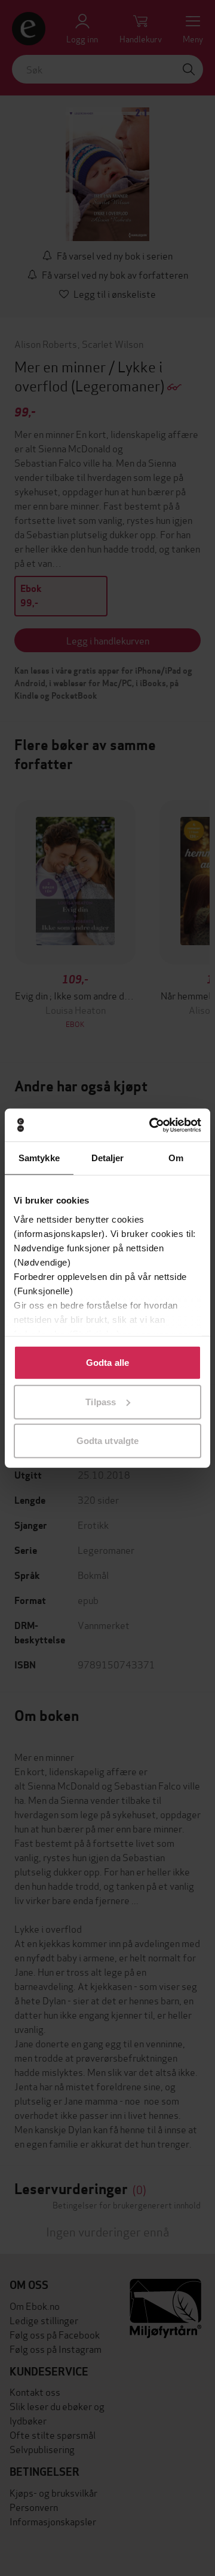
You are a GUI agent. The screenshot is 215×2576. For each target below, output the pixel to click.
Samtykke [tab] (39, 1158)
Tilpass (101, 1401)
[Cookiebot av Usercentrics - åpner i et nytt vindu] (152, 1125)
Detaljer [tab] (108, 1158)
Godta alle (107, 1363)
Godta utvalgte (107, 1441)
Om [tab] (176, 1158)
